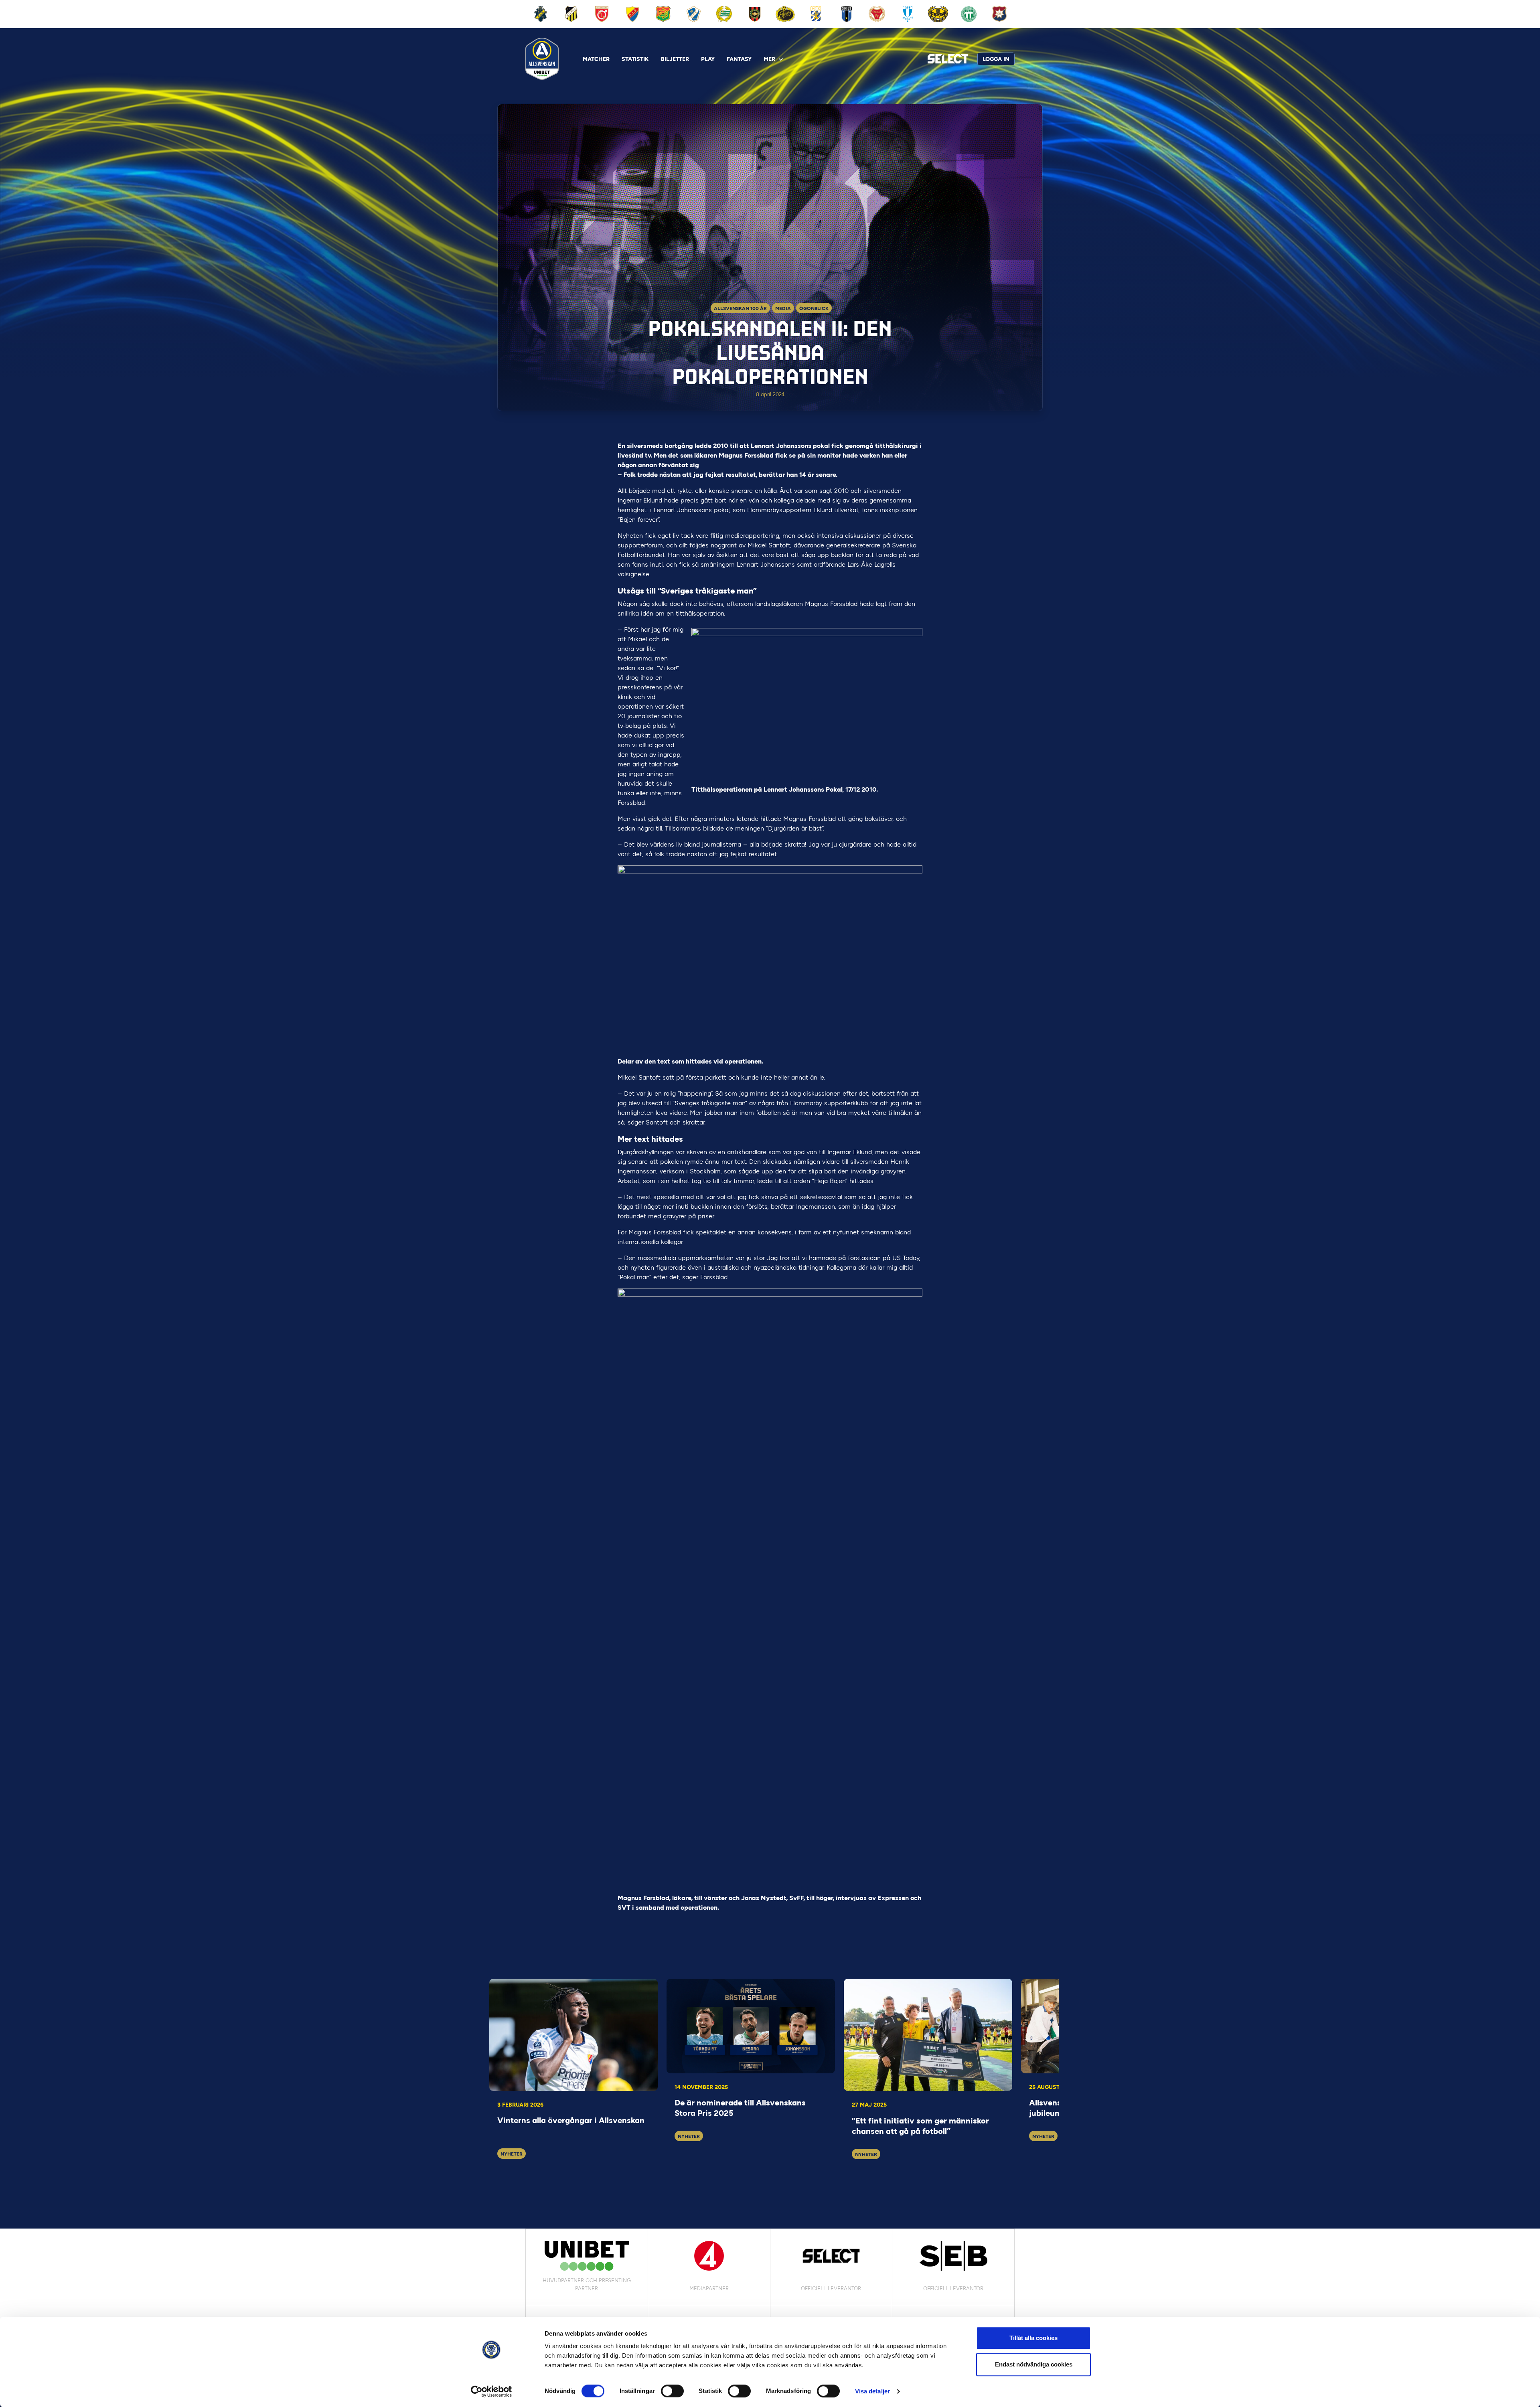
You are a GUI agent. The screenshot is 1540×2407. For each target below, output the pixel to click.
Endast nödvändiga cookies (1034, 2364)
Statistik (635, 59)
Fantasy (739, 59)
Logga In (996, 59)
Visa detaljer (872, 2391)
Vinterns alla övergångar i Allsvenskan (571, 2120)
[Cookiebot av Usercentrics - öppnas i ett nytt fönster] (491, 2391)
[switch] (672, 2391)
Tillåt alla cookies (1033, 2338)
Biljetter (675, 59)
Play (708, 59)
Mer (769, 59)
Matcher (596, 59)
